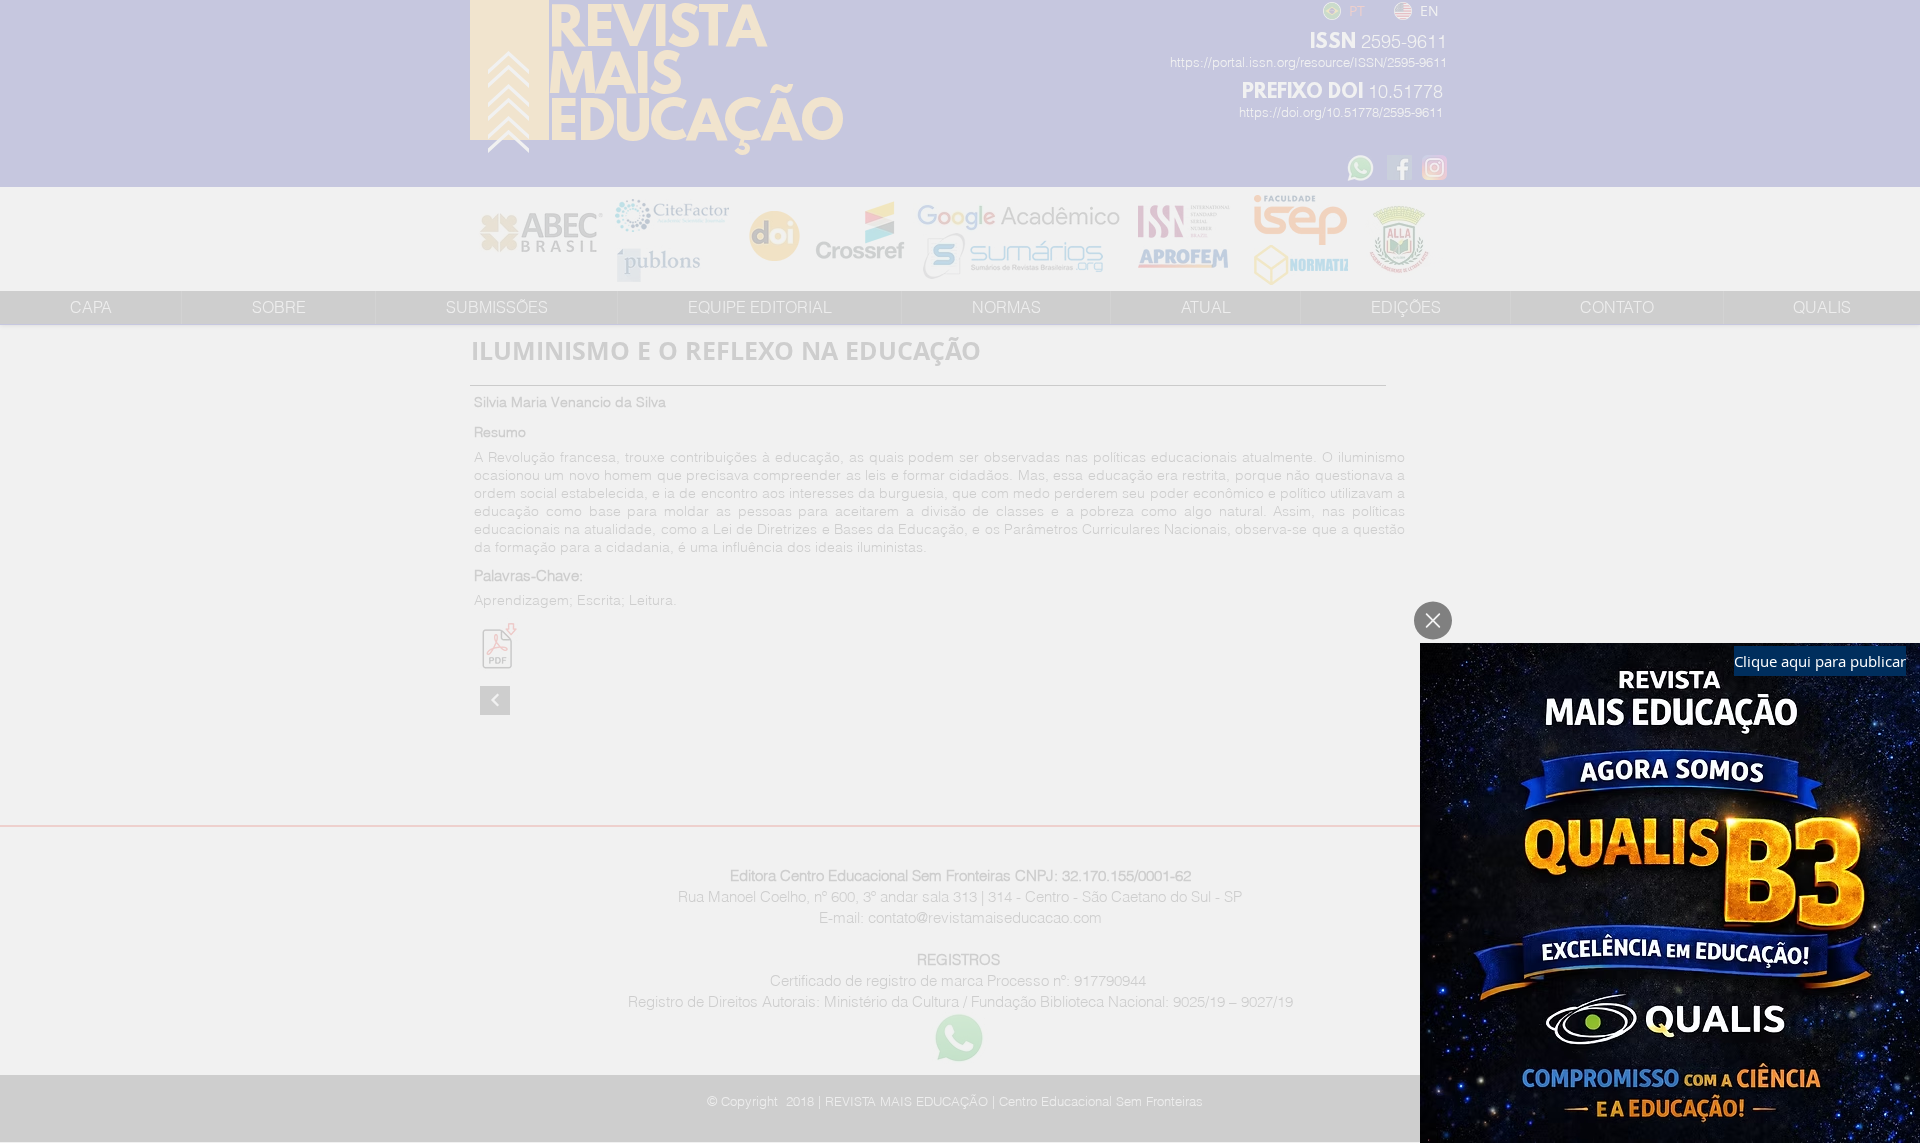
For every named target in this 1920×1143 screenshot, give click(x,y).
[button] (1433, 620)
